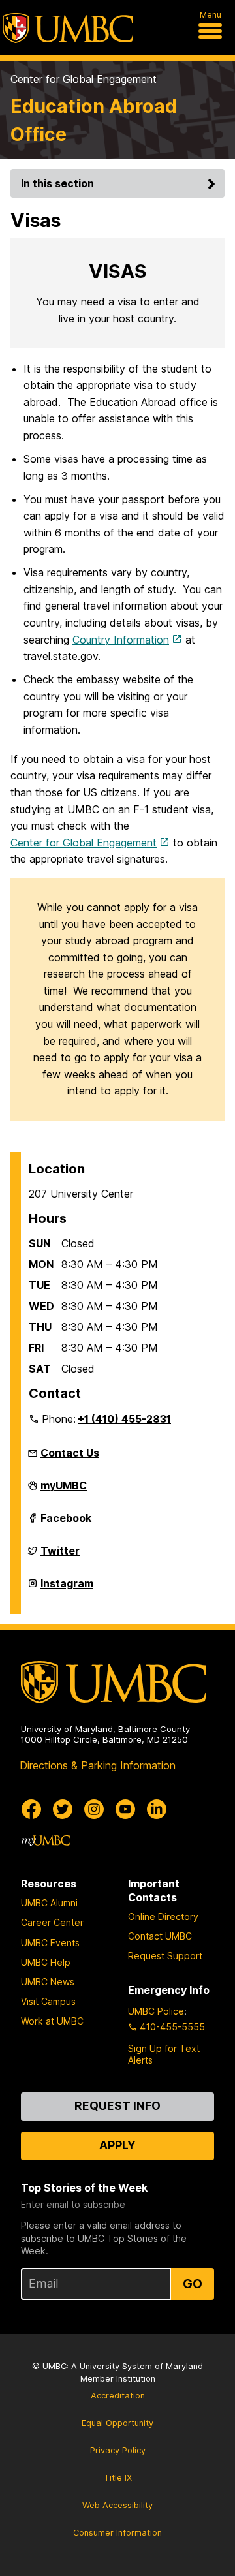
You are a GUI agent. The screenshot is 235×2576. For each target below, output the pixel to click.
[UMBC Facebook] (31, 1809)
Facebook (66, 1523)
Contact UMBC (160, 1936)
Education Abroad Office (94, 120)
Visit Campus (48, 2001)
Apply (117, 2145)
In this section (57, 183)
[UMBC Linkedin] (157, 1809)
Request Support (165, 1956)
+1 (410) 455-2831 (124, 1419)
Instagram (67, 1589)
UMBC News (48, 1982)
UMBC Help (46, 1962)
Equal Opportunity (117, 2423)
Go (193, 2284)
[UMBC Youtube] (125, 1809)
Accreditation (118, 2396)
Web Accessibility (117, 2505)
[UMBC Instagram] (94, 1809)
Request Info (117, 2106)
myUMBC (64, 1491)
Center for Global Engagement (84, 79)
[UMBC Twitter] (63, 1809)
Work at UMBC (52, 2021)
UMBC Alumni (49, 1903)
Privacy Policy (118, 2450)
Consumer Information (117, 2533)
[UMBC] (68, 28)
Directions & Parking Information (98, 1765)
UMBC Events (50, 1943)
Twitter (60, 1556)
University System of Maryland (141, 2366)
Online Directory (163, 1916)
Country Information (121, 640)
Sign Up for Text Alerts (164, 2054)
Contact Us (70, 1453)
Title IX (118, 2478)
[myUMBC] (46, 1840)
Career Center (52, 1922)
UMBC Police (156, 2011)
